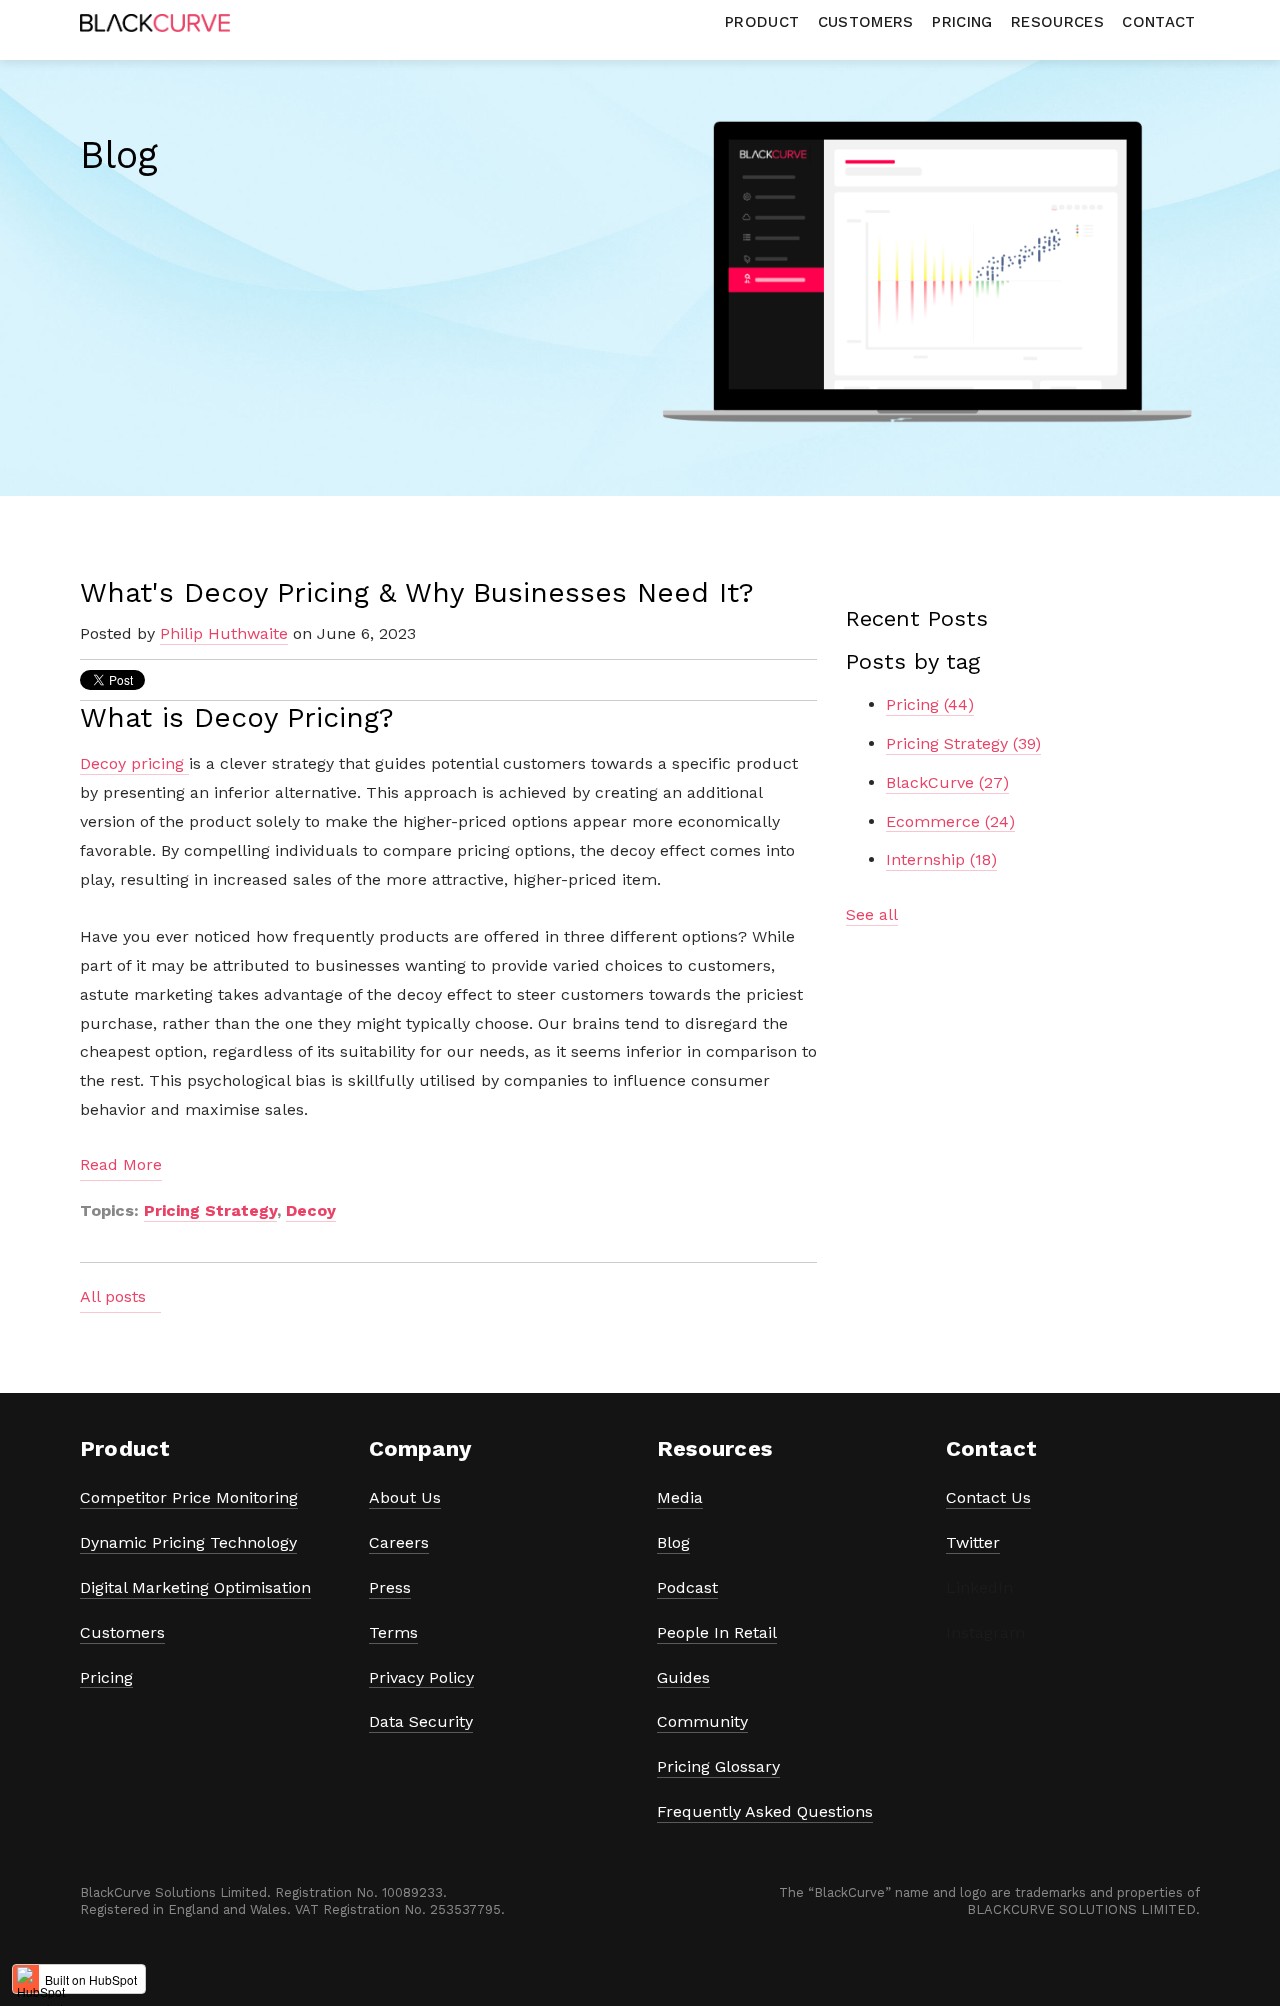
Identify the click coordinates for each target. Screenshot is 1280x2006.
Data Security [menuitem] (421, 1721)
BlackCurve (947, 782)
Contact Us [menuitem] (988, 1497)
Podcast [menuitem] (687, 1587)
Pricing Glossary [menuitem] (718, 1766)
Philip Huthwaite (224, 633)
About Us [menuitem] (405, 1497)
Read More (121, 1164)
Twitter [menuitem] (973, 1542)
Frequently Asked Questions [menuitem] (765, 1811)
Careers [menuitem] (399, 1542)
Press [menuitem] (390, 1587)
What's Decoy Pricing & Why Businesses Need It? (417, 592)
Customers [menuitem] (866, 22)
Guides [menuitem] (683, 1677)
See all (872, 914)
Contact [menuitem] (1158, 22)
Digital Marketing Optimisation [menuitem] (195, 1587)
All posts (113, 1296)
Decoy (311, 1210)
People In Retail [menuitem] (717, 1632)
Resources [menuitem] (1057, 22)
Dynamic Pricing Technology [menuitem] (188, 1542)
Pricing (930, 704)
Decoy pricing (134, 763)
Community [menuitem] (702, 1721)
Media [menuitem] (680, 1497)
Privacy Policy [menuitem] (421, 1677)
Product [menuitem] (762, 22)
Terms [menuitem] (393, 1632)
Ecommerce (950, 821)
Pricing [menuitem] (962, 22)
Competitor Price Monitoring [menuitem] (189, 1497)
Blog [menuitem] (673, 1542)
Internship (941, 859)
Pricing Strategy (210, 1210)
